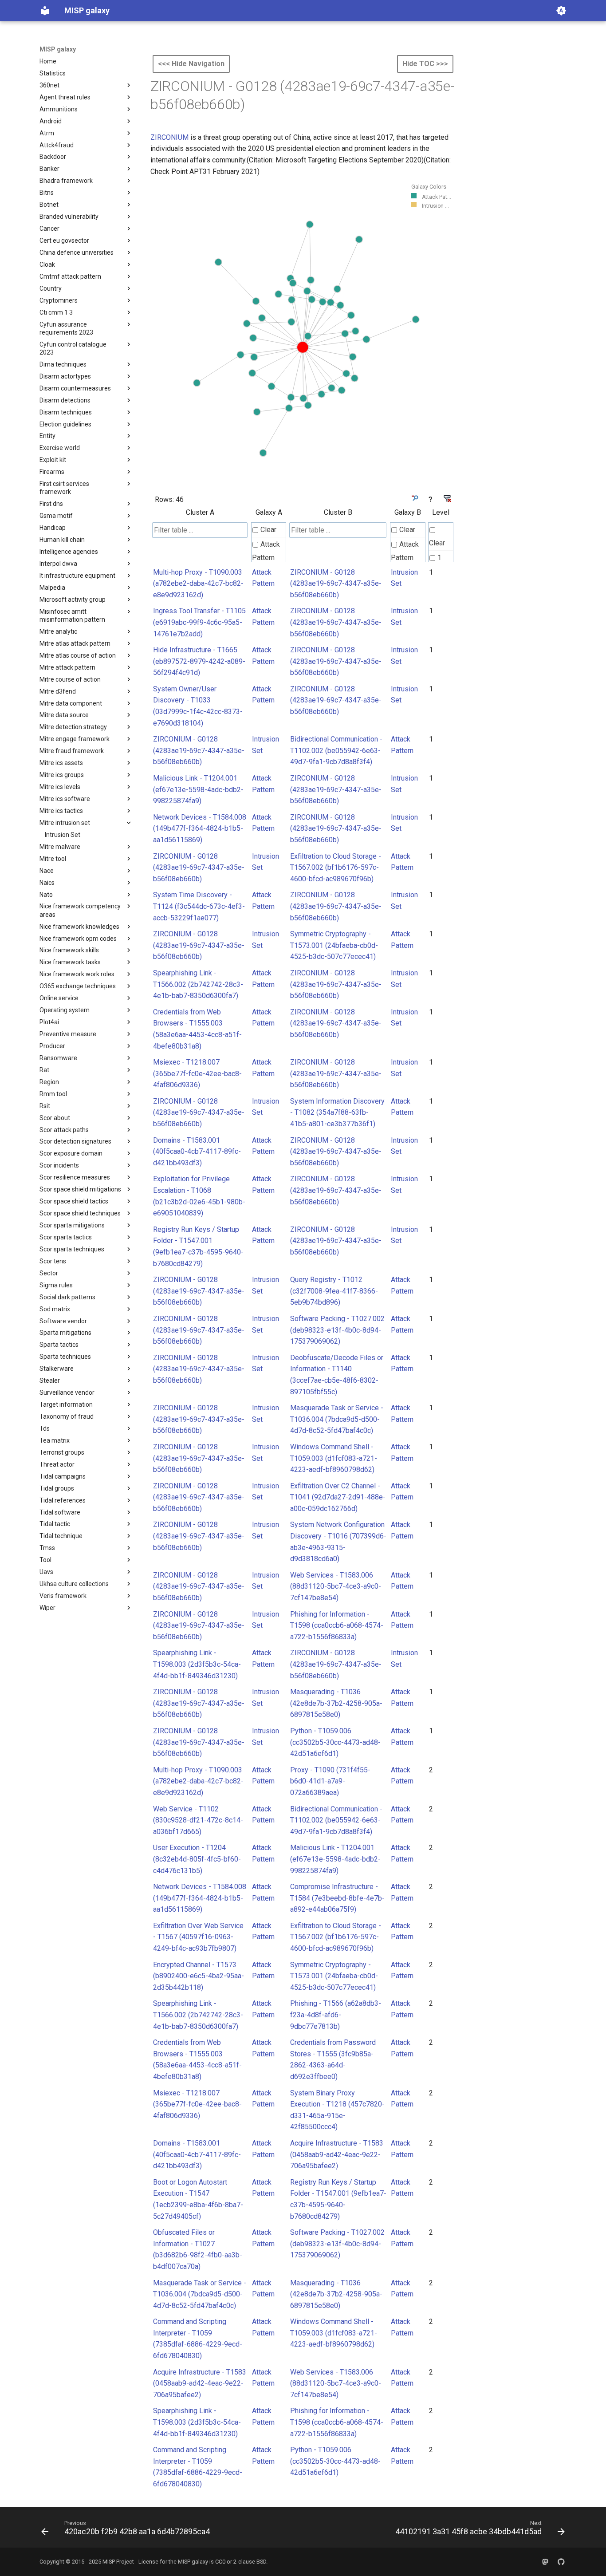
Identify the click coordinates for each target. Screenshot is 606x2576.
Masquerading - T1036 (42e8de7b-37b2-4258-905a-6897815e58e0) (336, 1703)
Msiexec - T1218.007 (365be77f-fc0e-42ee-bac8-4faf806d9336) (197, 1073)
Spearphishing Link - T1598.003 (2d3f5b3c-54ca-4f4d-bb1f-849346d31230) (197, 1664)
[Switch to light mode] (561, 11)
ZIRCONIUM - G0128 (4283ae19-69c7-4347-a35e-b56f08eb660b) (336, 584)
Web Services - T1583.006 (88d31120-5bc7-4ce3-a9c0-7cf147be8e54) (336, 1586)
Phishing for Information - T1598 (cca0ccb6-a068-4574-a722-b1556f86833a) (337, 1625)
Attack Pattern (266, 551)
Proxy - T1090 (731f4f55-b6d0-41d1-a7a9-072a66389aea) (330, 1781)
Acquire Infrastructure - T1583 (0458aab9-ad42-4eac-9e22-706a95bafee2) (337, 2154)
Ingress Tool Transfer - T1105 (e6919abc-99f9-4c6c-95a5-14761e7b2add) (199, 622)
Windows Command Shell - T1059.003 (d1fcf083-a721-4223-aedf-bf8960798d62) (334, 1458)
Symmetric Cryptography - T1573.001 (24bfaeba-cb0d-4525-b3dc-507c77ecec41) (334, 945)
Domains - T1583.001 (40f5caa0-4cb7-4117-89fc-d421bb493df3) (197, 1152)
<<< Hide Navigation (191, 64)
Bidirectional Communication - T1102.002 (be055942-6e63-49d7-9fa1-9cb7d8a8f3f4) (336, 750)
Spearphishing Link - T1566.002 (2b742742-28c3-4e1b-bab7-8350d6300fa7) (198, 984)
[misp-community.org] (545, 2562)
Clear (268, 530)
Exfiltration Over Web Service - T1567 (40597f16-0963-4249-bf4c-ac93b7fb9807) (198, 1937)
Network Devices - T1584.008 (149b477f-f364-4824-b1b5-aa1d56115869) (200, 828)
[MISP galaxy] (45, 11)
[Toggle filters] (414, 498)
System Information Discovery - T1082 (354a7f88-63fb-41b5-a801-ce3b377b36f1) (337, 1112)
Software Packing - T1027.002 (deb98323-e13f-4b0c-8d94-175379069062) (337, 1330)
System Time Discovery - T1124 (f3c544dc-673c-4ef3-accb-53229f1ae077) (199, 906)
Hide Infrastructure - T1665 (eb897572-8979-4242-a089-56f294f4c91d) (199, 661)
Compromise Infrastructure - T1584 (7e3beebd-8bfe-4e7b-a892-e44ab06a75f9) (337, 1898)
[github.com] (561, 2562)
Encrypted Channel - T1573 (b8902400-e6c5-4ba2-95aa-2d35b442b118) (199, 1976)
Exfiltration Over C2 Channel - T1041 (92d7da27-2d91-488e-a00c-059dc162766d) (338, 1497)
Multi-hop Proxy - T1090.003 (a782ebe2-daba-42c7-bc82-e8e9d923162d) (198, 584)
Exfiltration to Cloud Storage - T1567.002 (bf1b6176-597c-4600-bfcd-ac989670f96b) (336, 868)
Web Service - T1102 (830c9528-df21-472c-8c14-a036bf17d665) (198, 1820)
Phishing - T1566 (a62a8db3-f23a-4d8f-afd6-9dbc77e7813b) (336, 2015)
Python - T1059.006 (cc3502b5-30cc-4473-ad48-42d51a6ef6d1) (335, 1742)
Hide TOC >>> (425, 64)
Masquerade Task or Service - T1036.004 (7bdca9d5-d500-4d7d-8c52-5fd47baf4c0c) (337, 1419)
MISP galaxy (58, 49)
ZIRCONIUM (169, 137)
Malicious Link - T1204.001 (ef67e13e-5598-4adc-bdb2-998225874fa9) (198, 789)
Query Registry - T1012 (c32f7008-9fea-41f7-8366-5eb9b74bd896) (334, 1291)
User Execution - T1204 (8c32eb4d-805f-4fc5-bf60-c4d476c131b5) (197, 1859)
